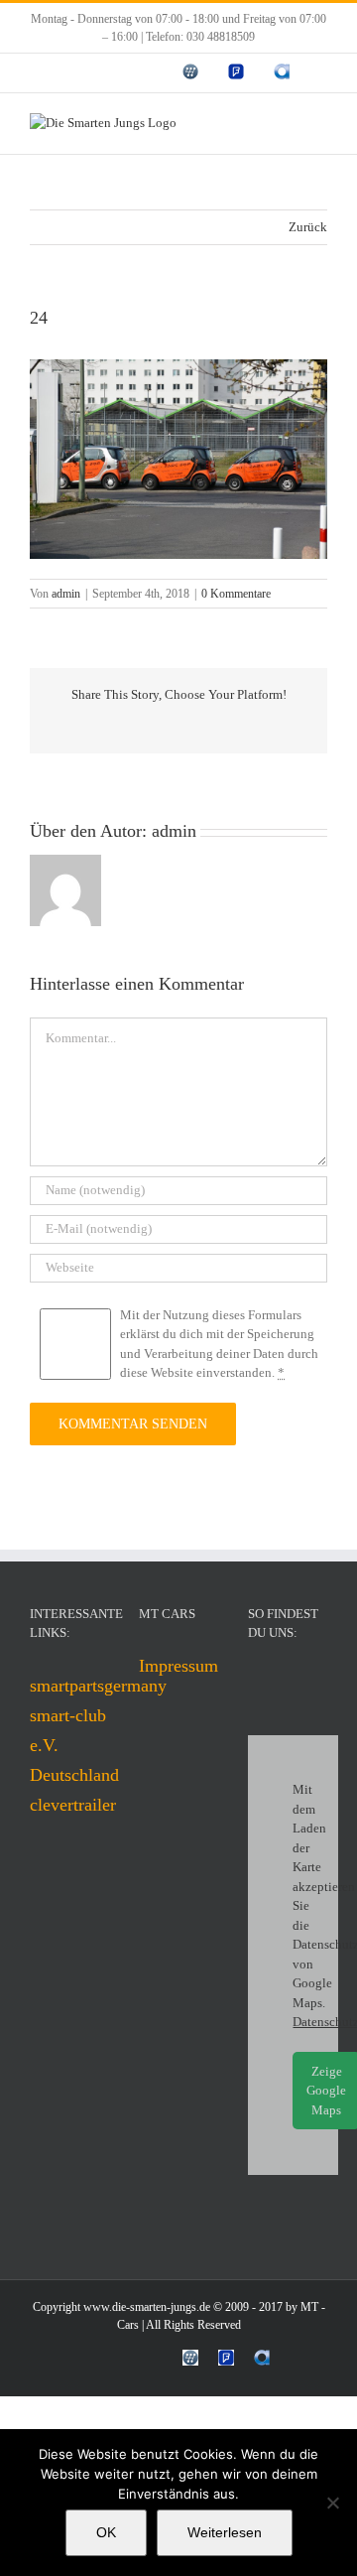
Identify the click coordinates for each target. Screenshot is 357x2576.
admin (66, 594)
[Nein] (332, 2503)
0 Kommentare (236, 594)
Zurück (308, 227)
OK (106, 2532)
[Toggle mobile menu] (319, 124)
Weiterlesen (225, 2532)
